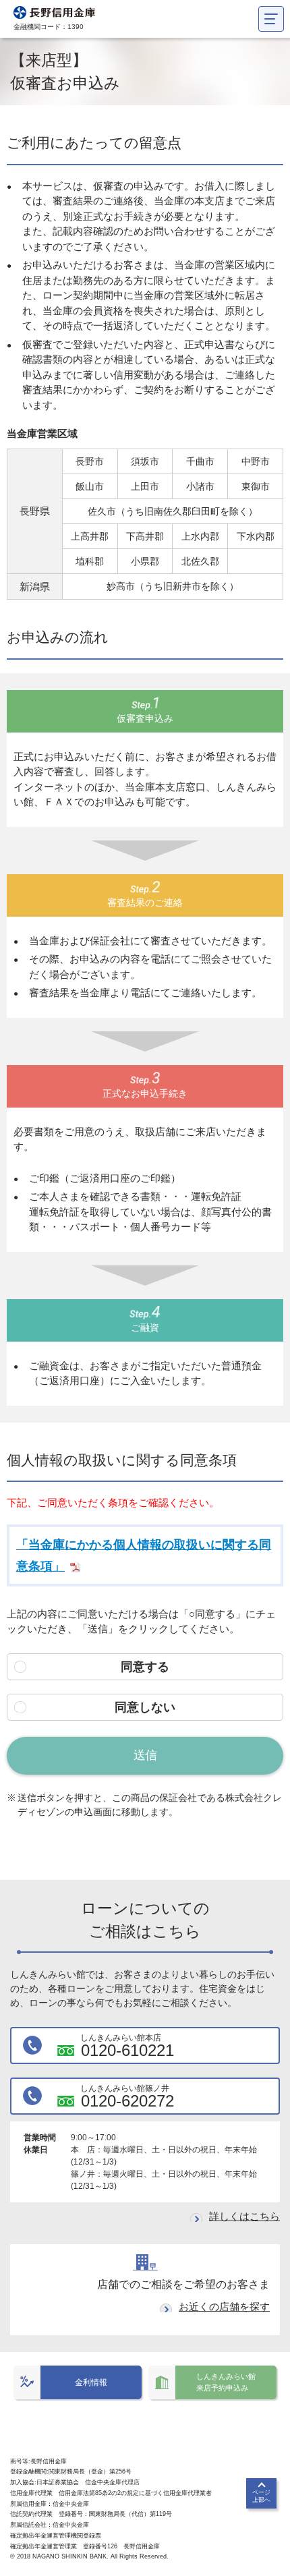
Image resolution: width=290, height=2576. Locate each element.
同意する (145, 1667)
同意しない (145, 1707)
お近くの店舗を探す (224, 2307)
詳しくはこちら (244, 2216)
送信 (145, 1755)
